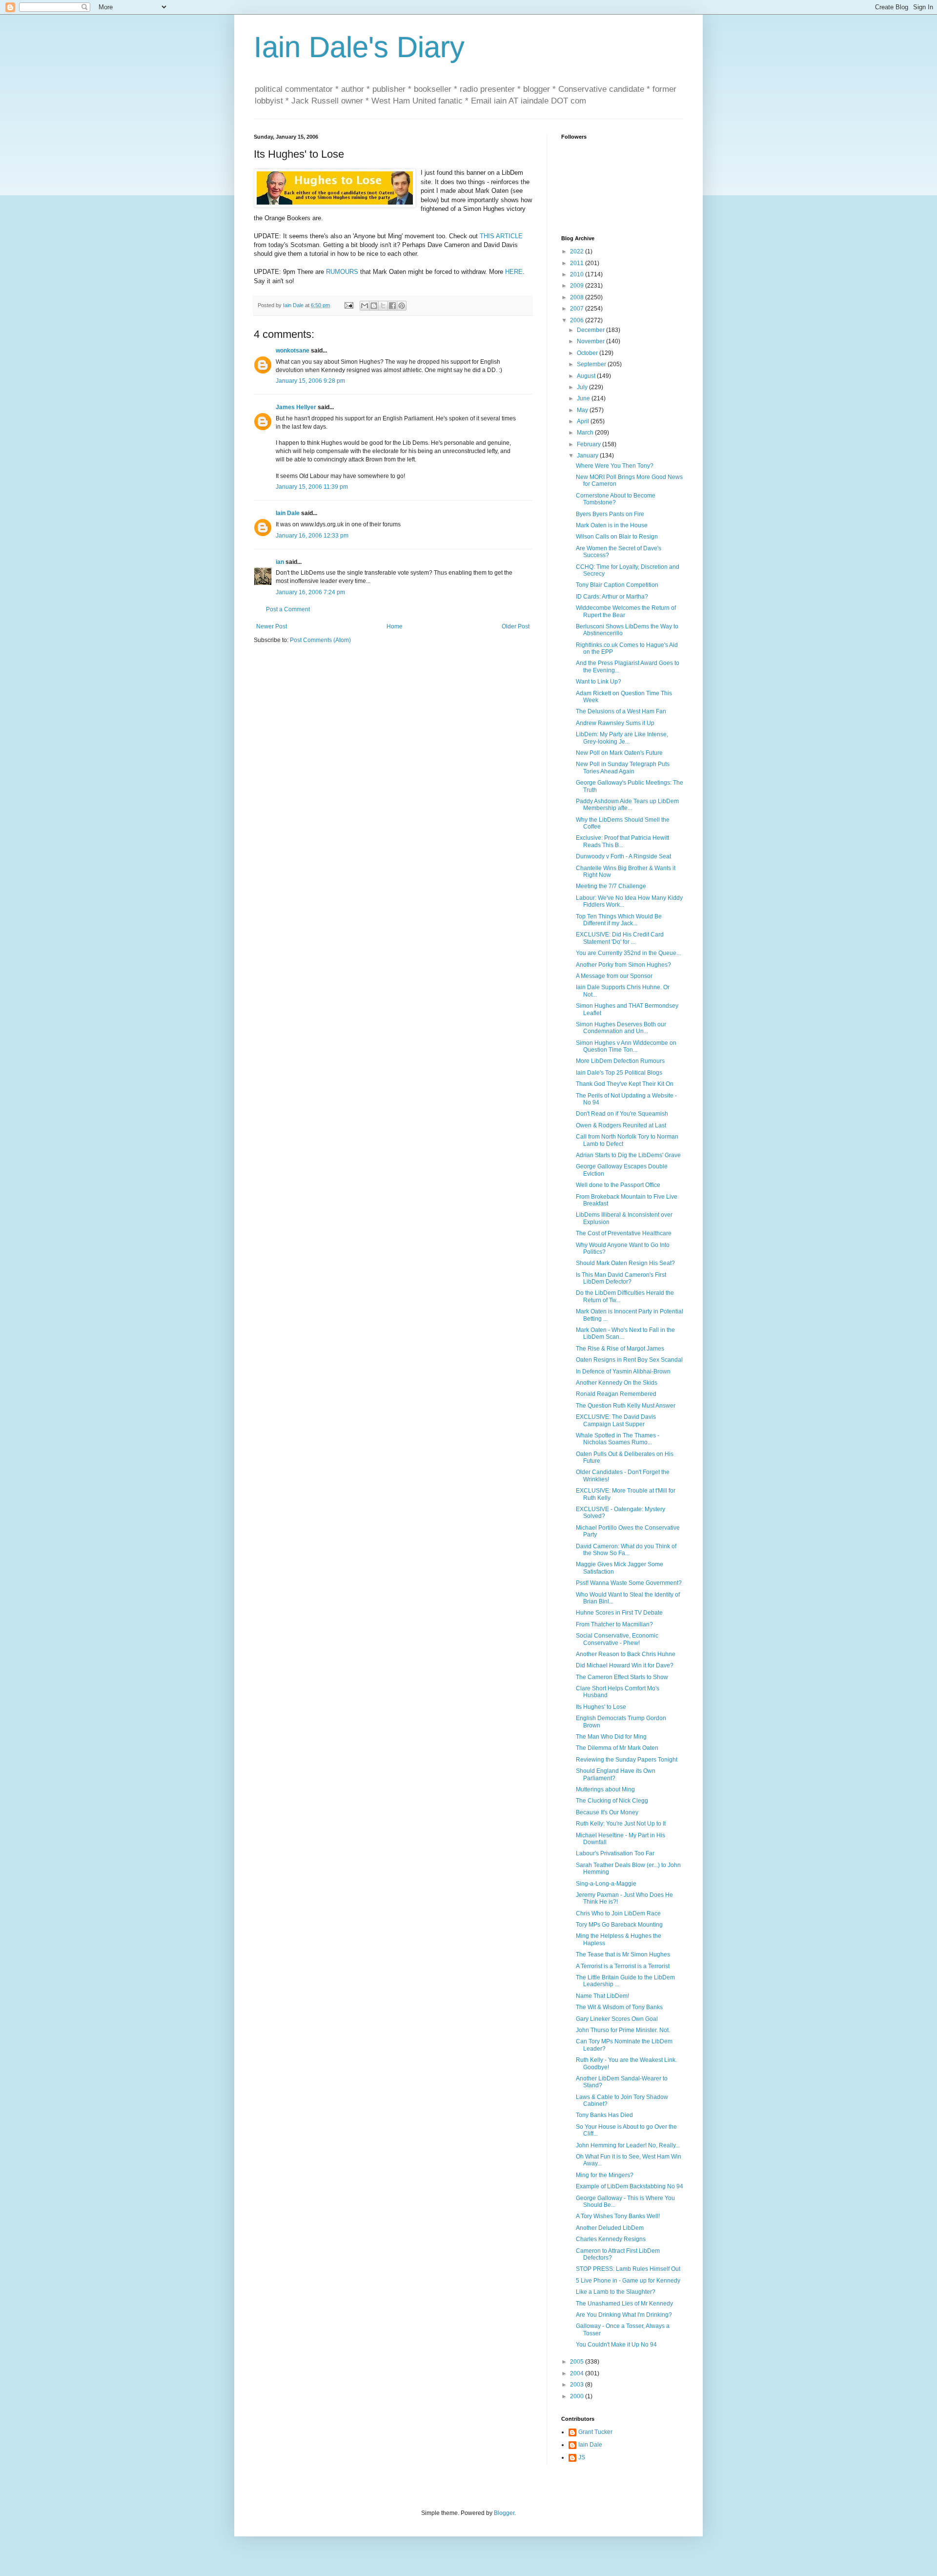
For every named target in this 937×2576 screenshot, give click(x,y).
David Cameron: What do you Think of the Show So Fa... (626, 1550)
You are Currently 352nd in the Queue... (628, 953)
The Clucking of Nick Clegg (612, 1801)
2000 (578, 2396)
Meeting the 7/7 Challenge (611, 886)
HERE (514, 272)
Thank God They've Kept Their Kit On (625, 1084)
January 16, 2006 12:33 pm (312, 536)
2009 (578, 286)
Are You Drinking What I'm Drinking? (624, 2315)
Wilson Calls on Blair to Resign (617, 537)
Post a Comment (288, 609)
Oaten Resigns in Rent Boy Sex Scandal (629, 1360)
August (587, 376)
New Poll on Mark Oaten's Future (619, 753)
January (588, 456)
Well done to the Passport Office (618, 1185)
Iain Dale (288, 513)
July (583, 387)
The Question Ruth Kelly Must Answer (626, 1406)
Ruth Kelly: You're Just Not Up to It (621, 1824)
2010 (578, 274)
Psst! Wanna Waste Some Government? (629, 1583)
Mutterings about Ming (605, 1789)
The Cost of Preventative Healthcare (624, 1233)
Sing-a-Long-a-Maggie (606, 1884)
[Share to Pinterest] (402, 306)
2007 (578, 309)
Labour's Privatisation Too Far (615, 1853)
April (584, 421)
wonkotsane (293, 351)
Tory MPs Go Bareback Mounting (619, 1925)
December (591, 330)
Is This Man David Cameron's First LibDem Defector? (621, 1278)
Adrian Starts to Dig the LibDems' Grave (628, 1155)
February (590, 444)
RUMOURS (342, 272)
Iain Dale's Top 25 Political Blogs (619, 1073)
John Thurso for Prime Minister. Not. (623, 2030)
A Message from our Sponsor (614, 976)
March (586, 433)
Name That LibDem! (602, 1996)
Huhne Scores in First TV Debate (619, 1613)
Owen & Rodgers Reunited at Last (621, 1125)
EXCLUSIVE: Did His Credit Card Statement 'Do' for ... (620, 938)
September (592, 364)
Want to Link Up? (599, 682)
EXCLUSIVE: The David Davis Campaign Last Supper (616, 1420)
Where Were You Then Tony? (615, 466)
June (584, 398)
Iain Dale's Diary (359, 47)
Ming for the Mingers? (605, 2175)
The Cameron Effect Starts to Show (622, 1677)
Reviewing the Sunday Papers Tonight (627, 1760)
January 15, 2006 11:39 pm (312, 487)
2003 (578, 2385)
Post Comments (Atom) (320, 640)
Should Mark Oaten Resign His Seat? (625, 1263)
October (588, 353)
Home (395, 626)
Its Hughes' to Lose (601, 1707)
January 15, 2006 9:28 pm (310, 381)
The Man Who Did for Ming (611, 1737)
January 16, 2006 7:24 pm (310, 592)
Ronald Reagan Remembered (616, 1394)
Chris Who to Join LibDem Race (618, 1913)
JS (582, 2457)
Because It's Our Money (607, 1812)
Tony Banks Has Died (604, 2115)
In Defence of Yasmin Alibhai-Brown (623, 1371)
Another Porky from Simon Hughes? (623, 965)
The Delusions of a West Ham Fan (621, 711)
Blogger (504, 2513)
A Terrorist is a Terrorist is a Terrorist (623, 1966)
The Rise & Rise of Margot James (620, 1349)
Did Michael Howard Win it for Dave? (625, 1665)
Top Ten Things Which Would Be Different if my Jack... (619, 920)
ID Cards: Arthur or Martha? (612, 597)
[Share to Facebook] (392, 306)
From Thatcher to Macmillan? (614, 1624)
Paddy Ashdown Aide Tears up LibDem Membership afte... (627, 805)
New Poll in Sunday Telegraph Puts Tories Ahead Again (623, 768)
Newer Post (272, 626)
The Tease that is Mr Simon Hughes (623, 1954)
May (583, 410)
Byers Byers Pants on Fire (610, 514)
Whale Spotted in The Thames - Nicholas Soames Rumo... (618, 1439)
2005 (578, 2362)
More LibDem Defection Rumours (620, 1061)
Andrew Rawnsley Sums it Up (615, 723)
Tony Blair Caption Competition (617, 585)
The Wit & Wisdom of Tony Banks (619, 2007)
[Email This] (365, 306)
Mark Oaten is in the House (612, 525)
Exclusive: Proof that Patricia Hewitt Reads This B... (622, 841)
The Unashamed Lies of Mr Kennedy (624, 2304)
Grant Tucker (595, 2432)
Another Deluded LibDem (610, 2228)
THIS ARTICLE (501, 236)
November (591, 341)
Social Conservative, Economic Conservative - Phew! (617, 1639)
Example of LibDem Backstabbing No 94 (630, 2186)
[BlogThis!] (374, 306)
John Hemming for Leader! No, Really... (628, 2145)
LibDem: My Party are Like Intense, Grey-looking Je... (622, 738)
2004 (578, 2373)
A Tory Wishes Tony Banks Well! (618, 2216)
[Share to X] (383, 306)
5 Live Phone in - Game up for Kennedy (628, 2281)
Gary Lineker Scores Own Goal (617, 2019)
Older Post (516, 626)
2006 (578, 320)
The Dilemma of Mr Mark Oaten (617, 1748)
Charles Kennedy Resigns (611, 2239)
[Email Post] (348, 305)
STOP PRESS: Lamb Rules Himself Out (628, 2269)
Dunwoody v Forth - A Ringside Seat (623, 856)
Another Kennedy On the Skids (617, 1383)
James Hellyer (296, 407)
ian (280, 562)
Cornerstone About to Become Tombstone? (616, 499)
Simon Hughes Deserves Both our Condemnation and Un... (621, 1028)
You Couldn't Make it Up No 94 (616, 2345)
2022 (578, 251)
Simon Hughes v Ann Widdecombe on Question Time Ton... (626, 1046)
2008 (578, 297)
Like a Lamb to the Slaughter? (616, 2292)
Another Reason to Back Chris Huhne (626, 1654)
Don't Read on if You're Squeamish (622, 1114)
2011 (578, 263)
